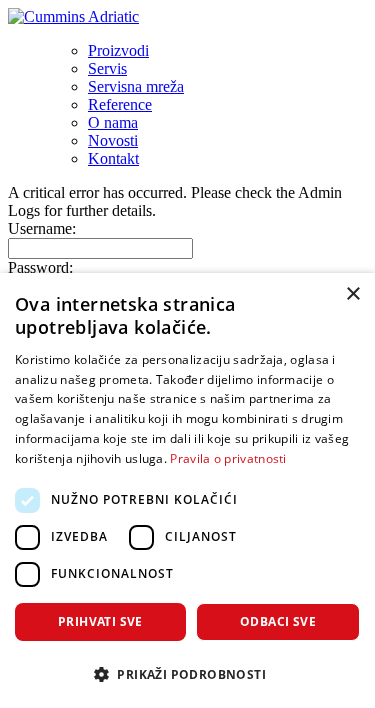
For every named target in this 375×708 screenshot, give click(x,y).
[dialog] (187, 490)
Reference (120, 104)
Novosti (113, 140)
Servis (107, 68)
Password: (40, 267)
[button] (187, 673)
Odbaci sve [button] (278, 621)
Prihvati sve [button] (100, 621)
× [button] (352, 294)
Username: (42, 228)
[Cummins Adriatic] (73, 16)
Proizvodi (118, 50)
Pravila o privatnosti (228, 458)
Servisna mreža (136, 86)
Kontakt (113, 158)
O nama (113, 122)
